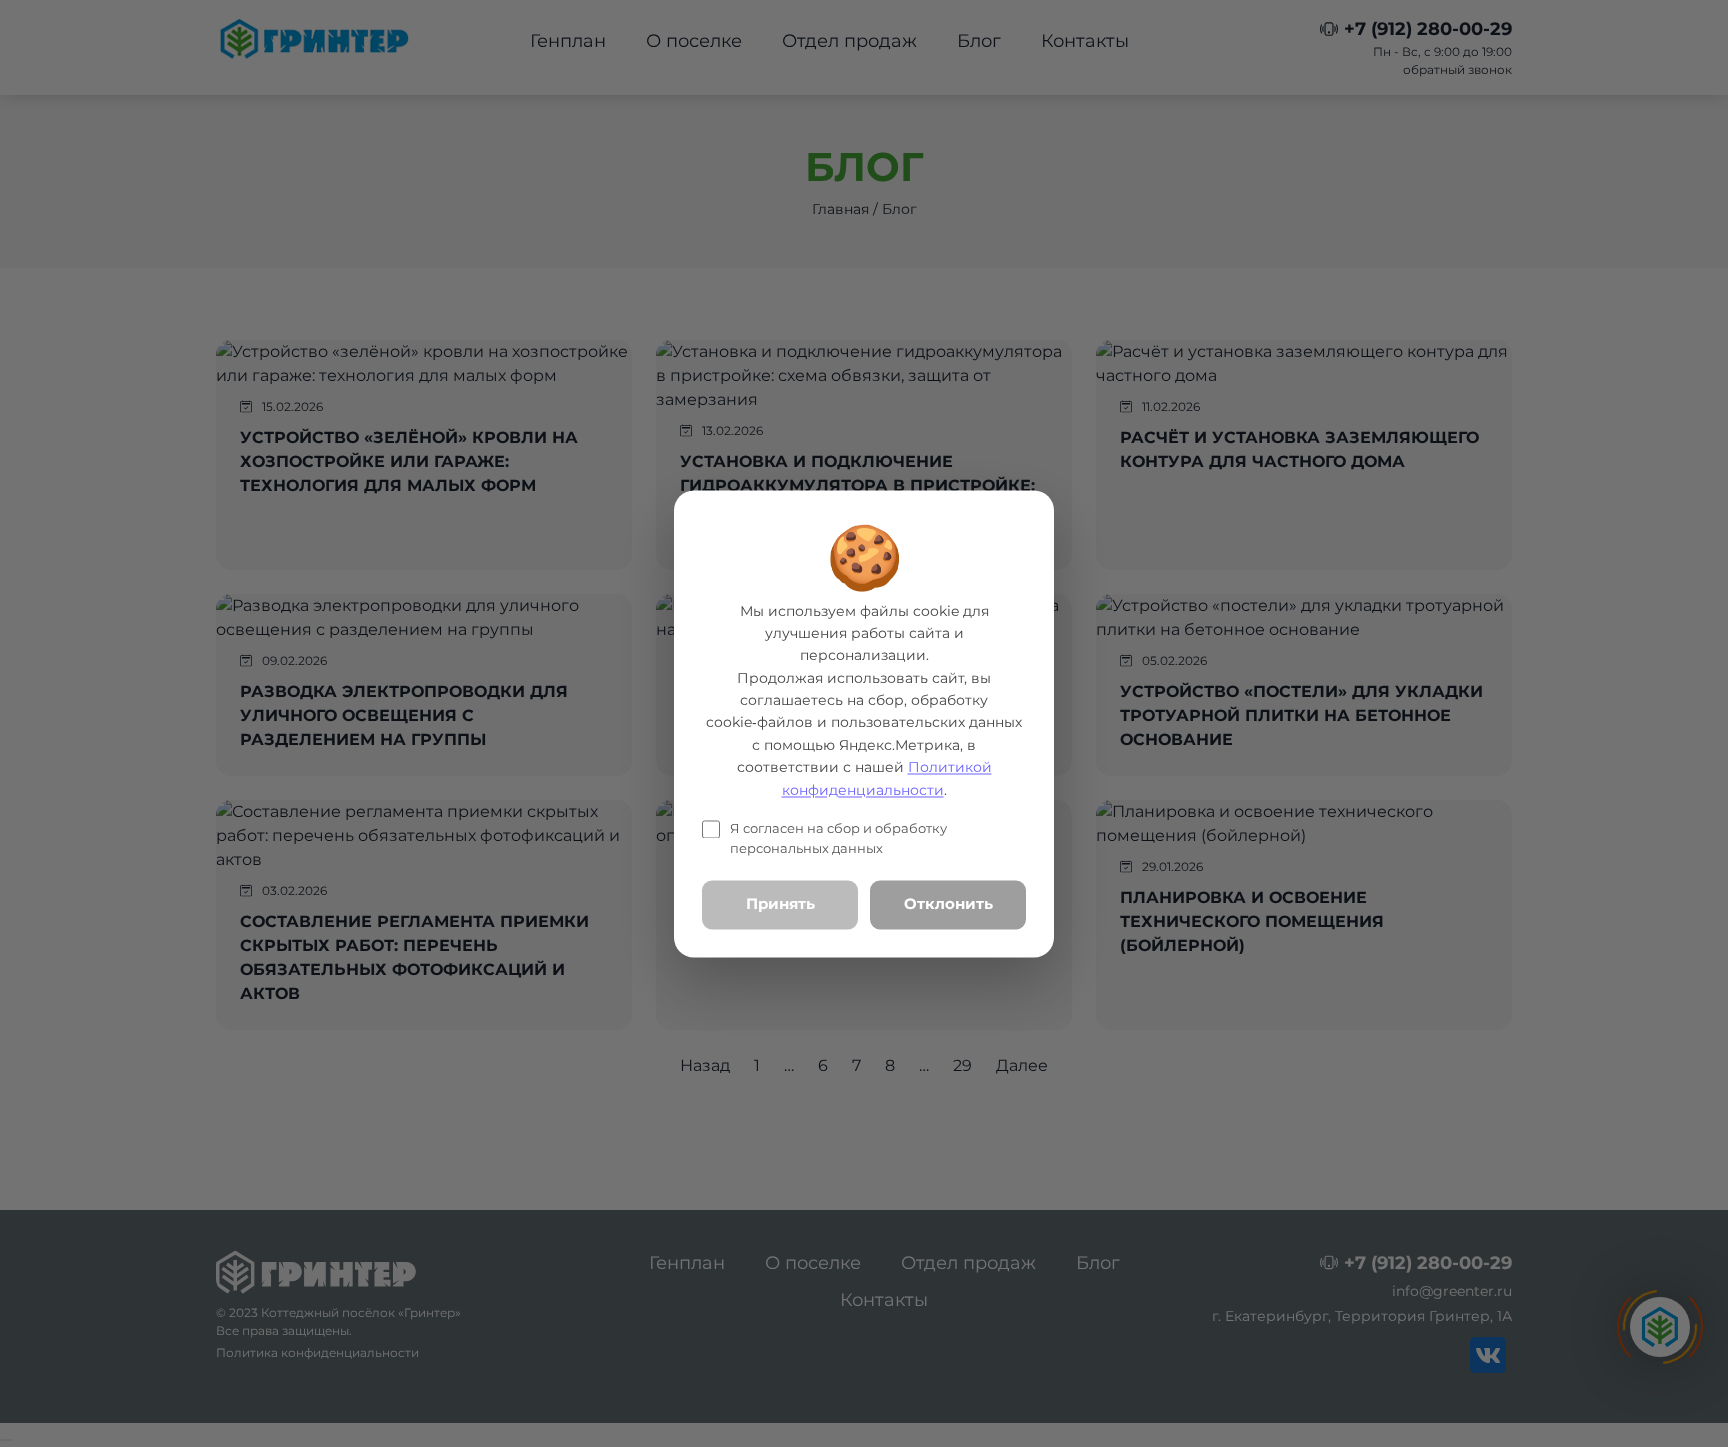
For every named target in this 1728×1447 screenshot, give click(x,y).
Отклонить (948, 904)
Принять (780, 904)
